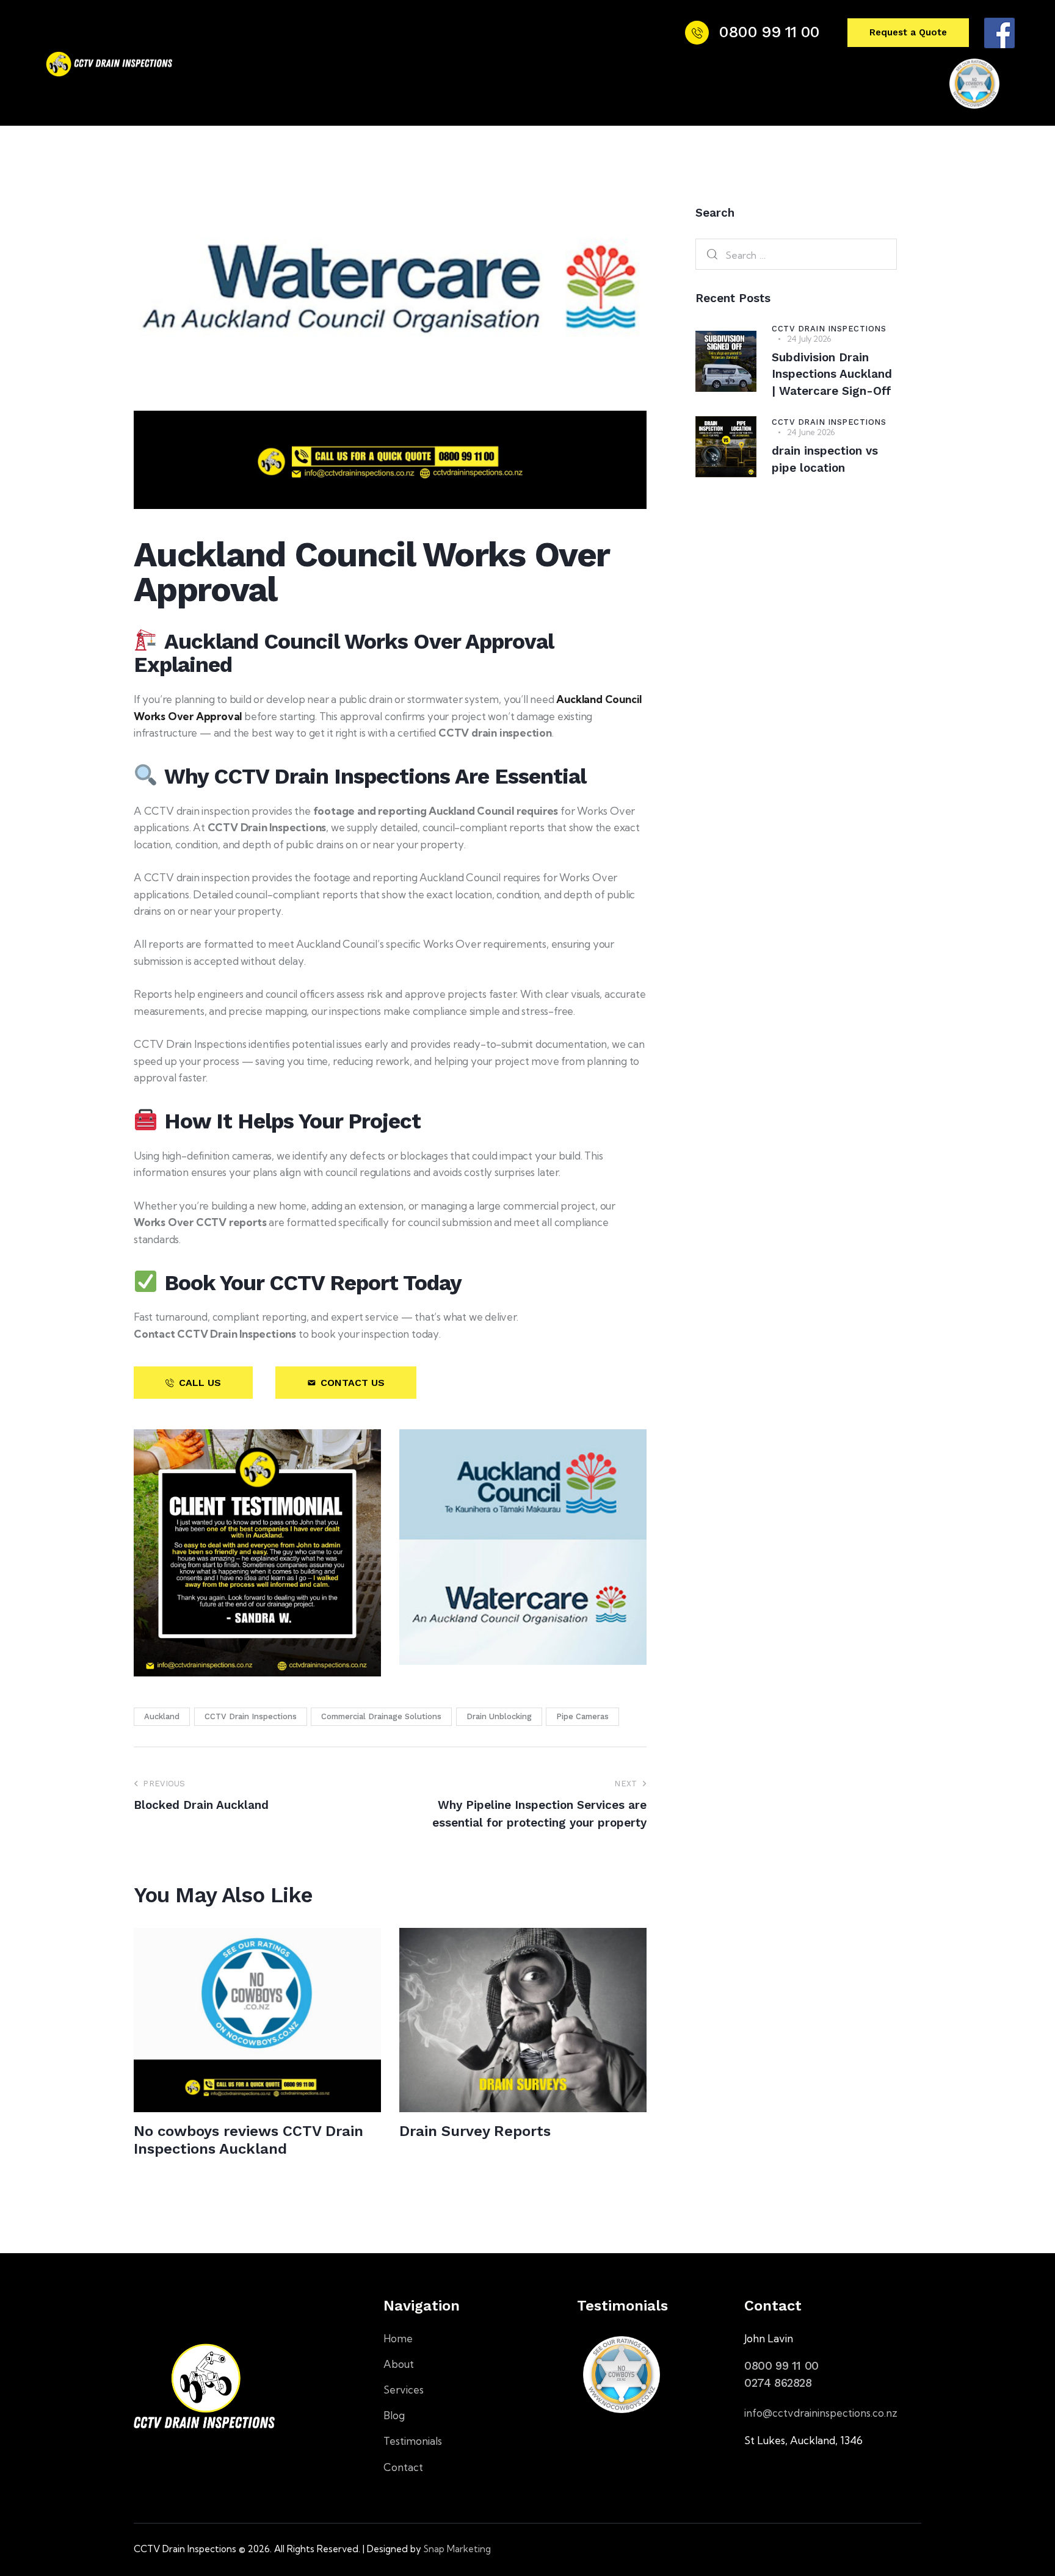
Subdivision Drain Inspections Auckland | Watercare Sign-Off (832, 374)
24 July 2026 (809, 339)
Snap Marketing (457, 2548)
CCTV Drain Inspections (251, 1716)
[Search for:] (796, 255)
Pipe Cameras (582, 1716)
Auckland (162, 1716)
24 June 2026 (811, 432)
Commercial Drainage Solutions (381, 1716)
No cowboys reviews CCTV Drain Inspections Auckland (248, 2140)
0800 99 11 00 (781, 2365)
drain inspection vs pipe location (825, 459)
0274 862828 (778, 2383)
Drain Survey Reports (475, 2131)
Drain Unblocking (499, 1716)
